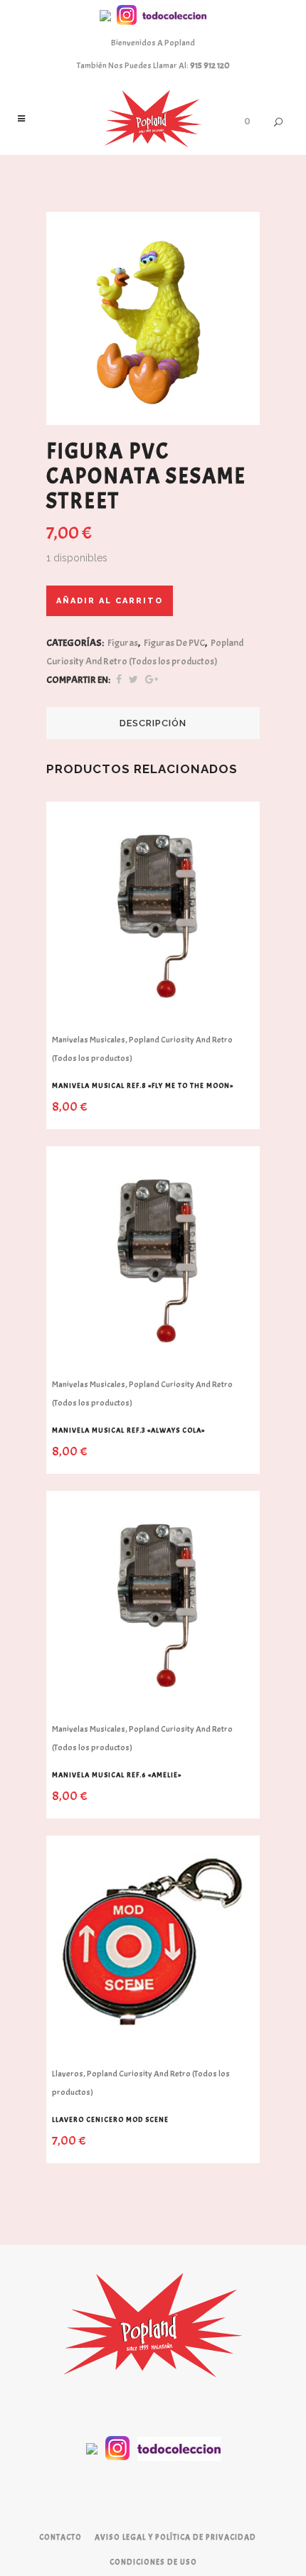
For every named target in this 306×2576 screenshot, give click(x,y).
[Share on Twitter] (133, 680)
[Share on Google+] (152, 680)
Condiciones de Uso (153, 2562)
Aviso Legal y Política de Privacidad (175, 2537)
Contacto (60, 2537)
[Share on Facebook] (119, 680)
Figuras (123, 643)
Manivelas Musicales (89, 1040)
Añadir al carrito (110, 601)
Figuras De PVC (174, 643)
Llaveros (68, 2074)
